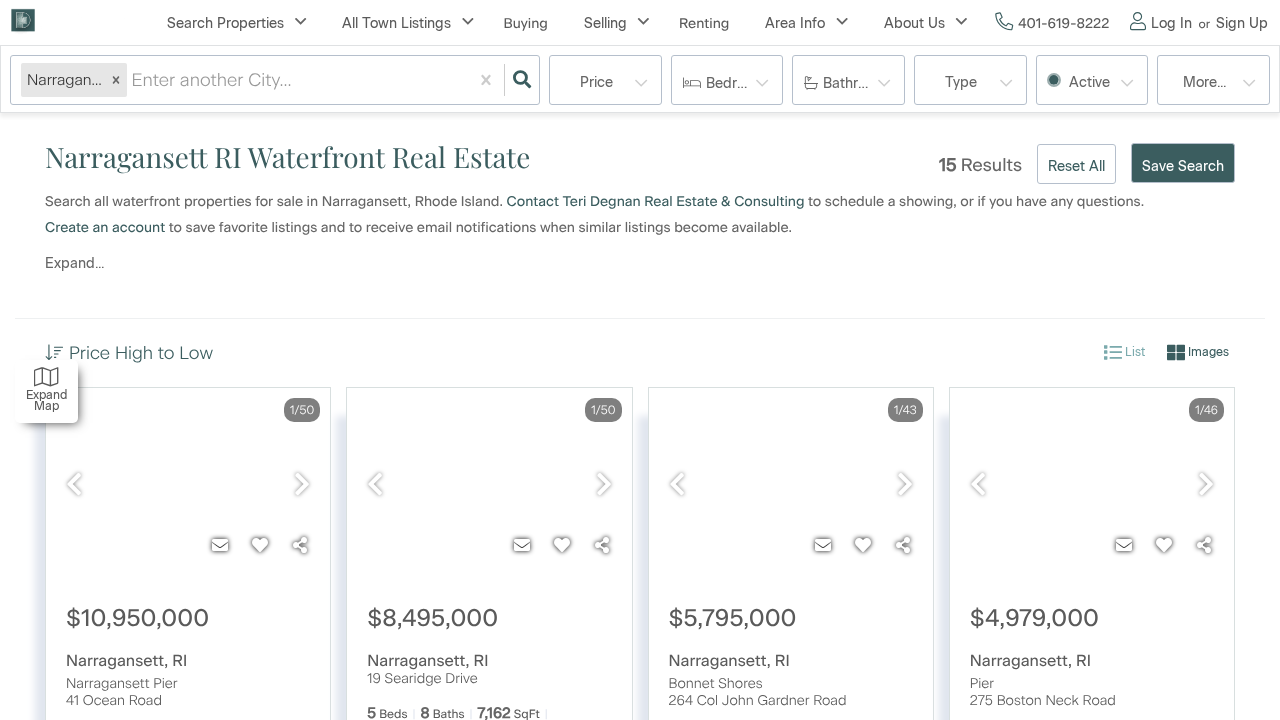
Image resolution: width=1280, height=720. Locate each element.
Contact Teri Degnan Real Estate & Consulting (656, 201)
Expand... (74, 264)
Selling (605, 23)
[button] (116, 80)
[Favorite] (260, 546)
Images (1207, 352)
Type (961, 82)
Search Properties (225, 23)
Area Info (795, 23)
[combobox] (133, 80)
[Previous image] (74, 485)
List (1133, 352)
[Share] (300, 546)
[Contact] (220, 546)
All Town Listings (396, 23)
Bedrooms (739, 83)
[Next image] (302, 485)
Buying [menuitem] (526, 23)
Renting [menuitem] (704, 23)
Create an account (105, 227)
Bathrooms (858, 83)
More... (1204, 82)
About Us (914, 23)
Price (596, 82)
